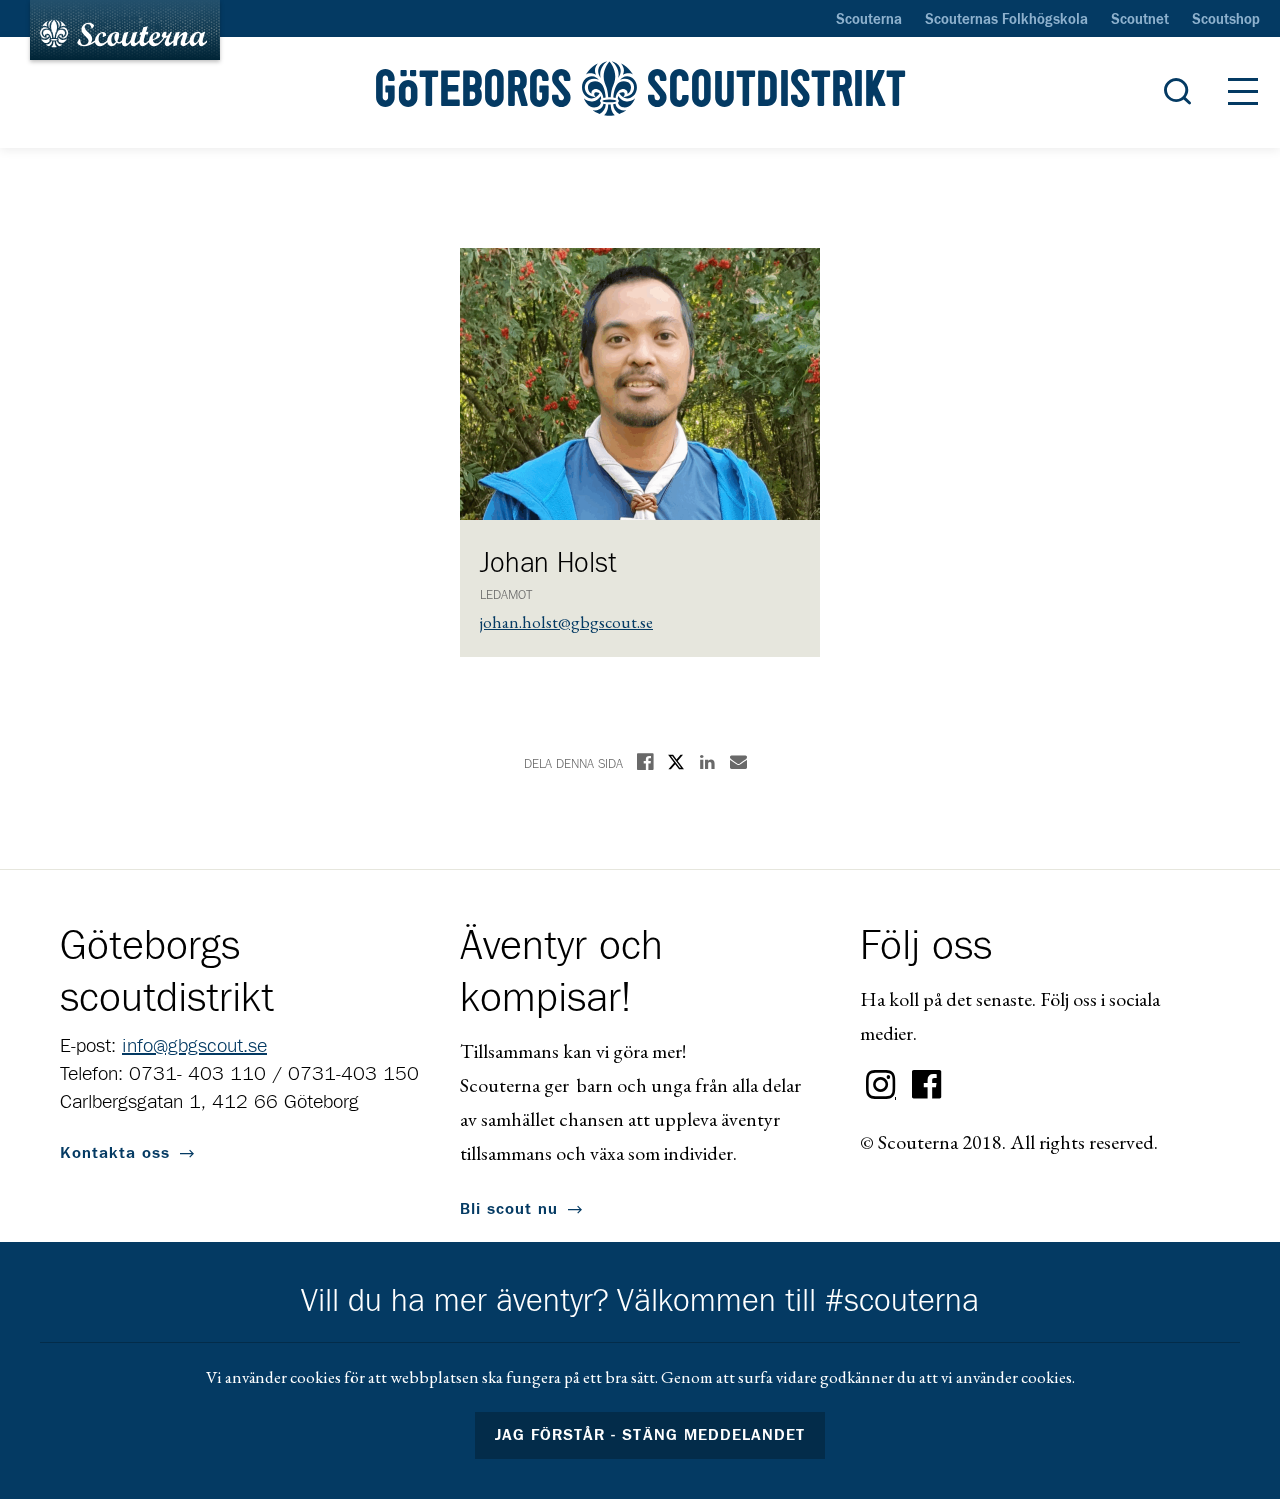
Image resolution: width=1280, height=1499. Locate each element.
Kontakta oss (115, 1153)
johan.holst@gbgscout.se (566, 622)
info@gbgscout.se (194, 1046)
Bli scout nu (509, 1209)
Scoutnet (1140, 20)
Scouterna (869, 20)
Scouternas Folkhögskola (1006, 20)
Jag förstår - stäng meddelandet (650, 1435)
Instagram (881, 1085)
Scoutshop (1226, 20)
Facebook (927, 1085)
